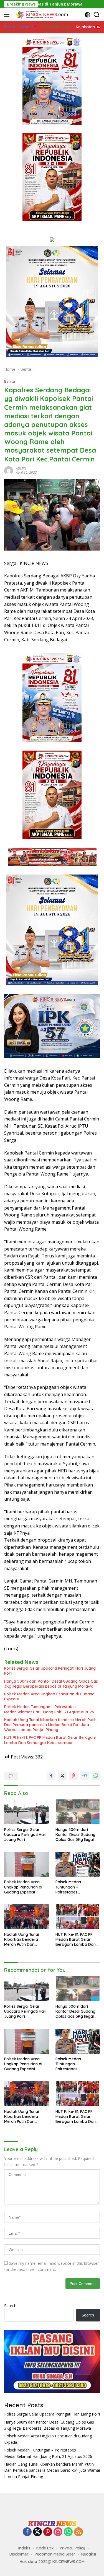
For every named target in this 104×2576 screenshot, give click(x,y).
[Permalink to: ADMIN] (9, 470)
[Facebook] (27, 2532)
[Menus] (8, 15)
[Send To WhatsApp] (96, 1776)
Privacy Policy (73, 2548)
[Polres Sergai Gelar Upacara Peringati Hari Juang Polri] (26, 1812)
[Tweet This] (62, 1776)
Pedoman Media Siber (55, 2554)
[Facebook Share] (51, 1776)
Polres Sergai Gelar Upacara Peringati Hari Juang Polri (50, 1671)
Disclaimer (19, 2554)
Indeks (24, 2548)
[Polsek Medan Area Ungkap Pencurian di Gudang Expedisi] (26, 1864)
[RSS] (78, 2532)
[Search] (97, 15)
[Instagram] (58, 2532)
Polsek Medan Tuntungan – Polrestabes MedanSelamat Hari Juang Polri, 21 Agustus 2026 (49, 1709)
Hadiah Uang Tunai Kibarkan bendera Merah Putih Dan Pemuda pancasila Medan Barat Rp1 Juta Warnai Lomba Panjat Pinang (50, 1725)
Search (10, 2306)
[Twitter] (37, 2532)
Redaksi (89, 2554)
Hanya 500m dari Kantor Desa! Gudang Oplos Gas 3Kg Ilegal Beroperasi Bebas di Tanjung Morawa (51, 1684)
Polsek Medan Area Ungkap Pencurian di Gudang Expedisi (49, 1696)
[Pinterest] (48, 2532)
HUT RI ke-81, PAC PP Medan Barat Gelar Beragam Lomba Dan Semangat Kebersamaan (50, 1740)
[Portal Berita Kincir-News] (41, 15)
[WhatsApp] (68, 2532)
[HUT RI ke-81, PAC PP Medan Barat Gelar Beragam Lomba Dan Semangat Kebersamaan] (78, 1917)
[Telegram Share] (85, 1776)
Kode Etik (45, 2548)
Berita (10, 381)
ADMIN (21, 469)
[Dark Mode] (87, 15)
